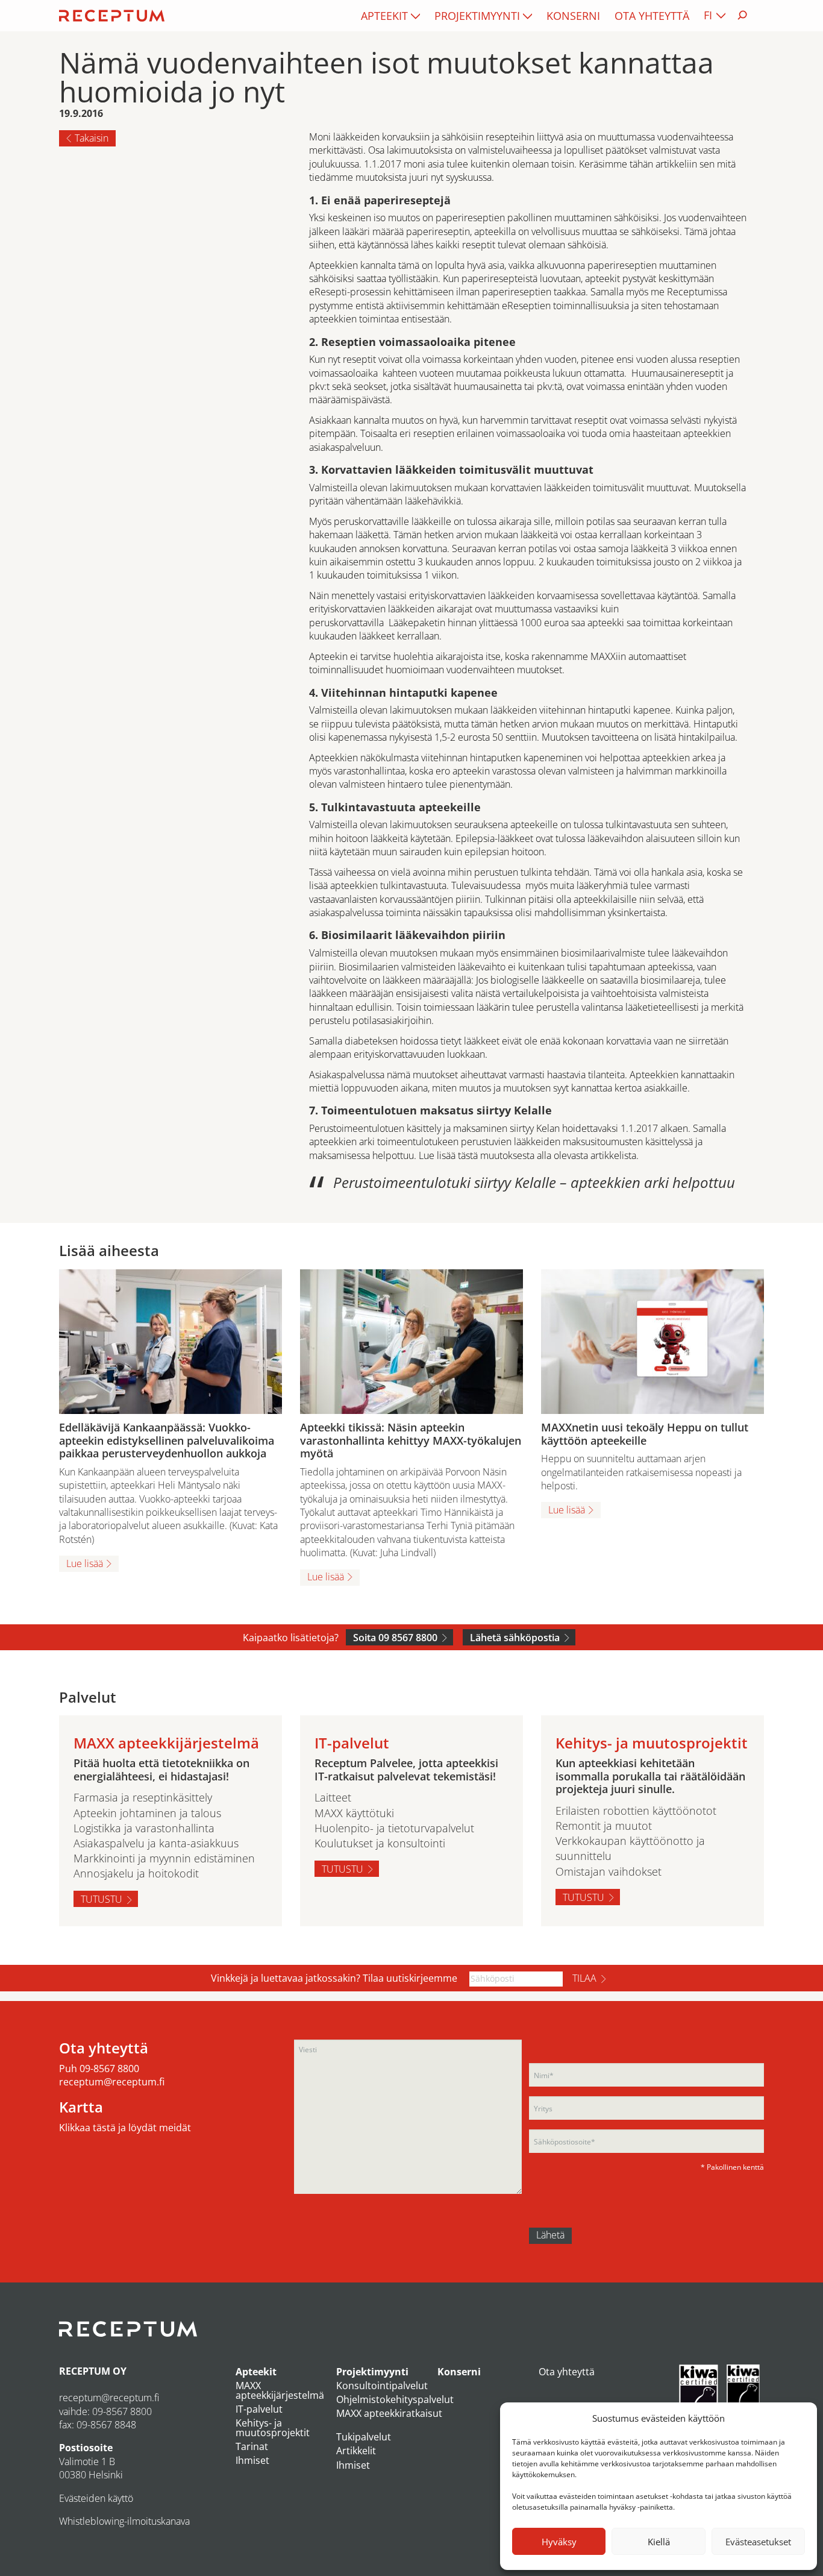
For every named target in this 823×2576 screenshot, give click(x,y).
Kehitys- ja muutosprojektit (273, 2428)
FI (708, 15)
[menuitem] (390, 16)
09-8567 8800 (109, 2069)
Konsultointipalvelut (382, 2386)
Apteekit (384, 16)
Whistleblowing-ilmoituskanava (124, 2521)
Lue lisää (85, 1563)
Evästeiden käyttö (96, 2498)
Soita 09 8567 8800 (395, 1638)
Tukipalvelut (364, 2437)
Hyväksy (559, 2542)
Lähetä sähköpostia (515, 1638)
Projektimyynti (477, 16)
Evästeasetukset (758, 2542)
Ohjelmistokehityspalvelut (395, 2399)
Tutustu (102, 1899)
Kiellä (659, 2542)
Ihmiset (252, 2460)
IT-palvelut (259, 2409)
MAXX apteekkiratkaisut (389, 2413)
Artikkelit (356, 2451)
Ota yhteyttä (652, 16)
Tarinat (252, 2446)
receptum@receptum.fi (112, 2082)
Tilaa (584, 1978)
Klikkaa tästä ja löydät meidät (125, 2128)
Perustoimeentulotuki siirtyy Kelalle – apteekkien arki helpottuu (534, 1182)
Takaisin (92, 138)
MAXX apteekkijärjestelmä (280, 2390)
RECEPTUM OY (93, 2371)
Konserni (573, 16)
